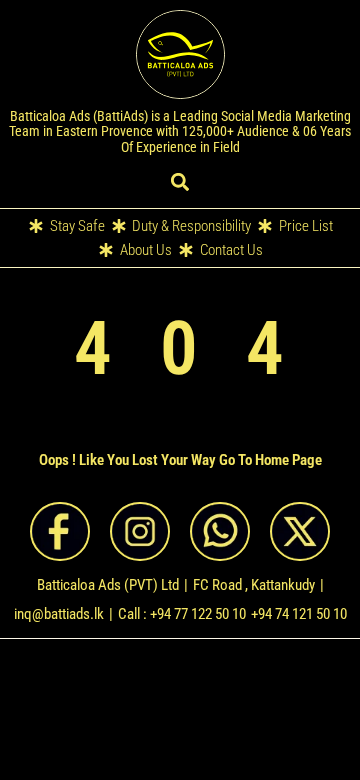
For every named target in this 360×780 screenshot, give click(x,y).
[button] (180, 181)
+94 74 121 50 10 (299, 614)
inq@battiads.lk (59, 614)
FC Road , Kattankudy (254, 585)
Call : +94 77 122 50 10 (182, 614)
